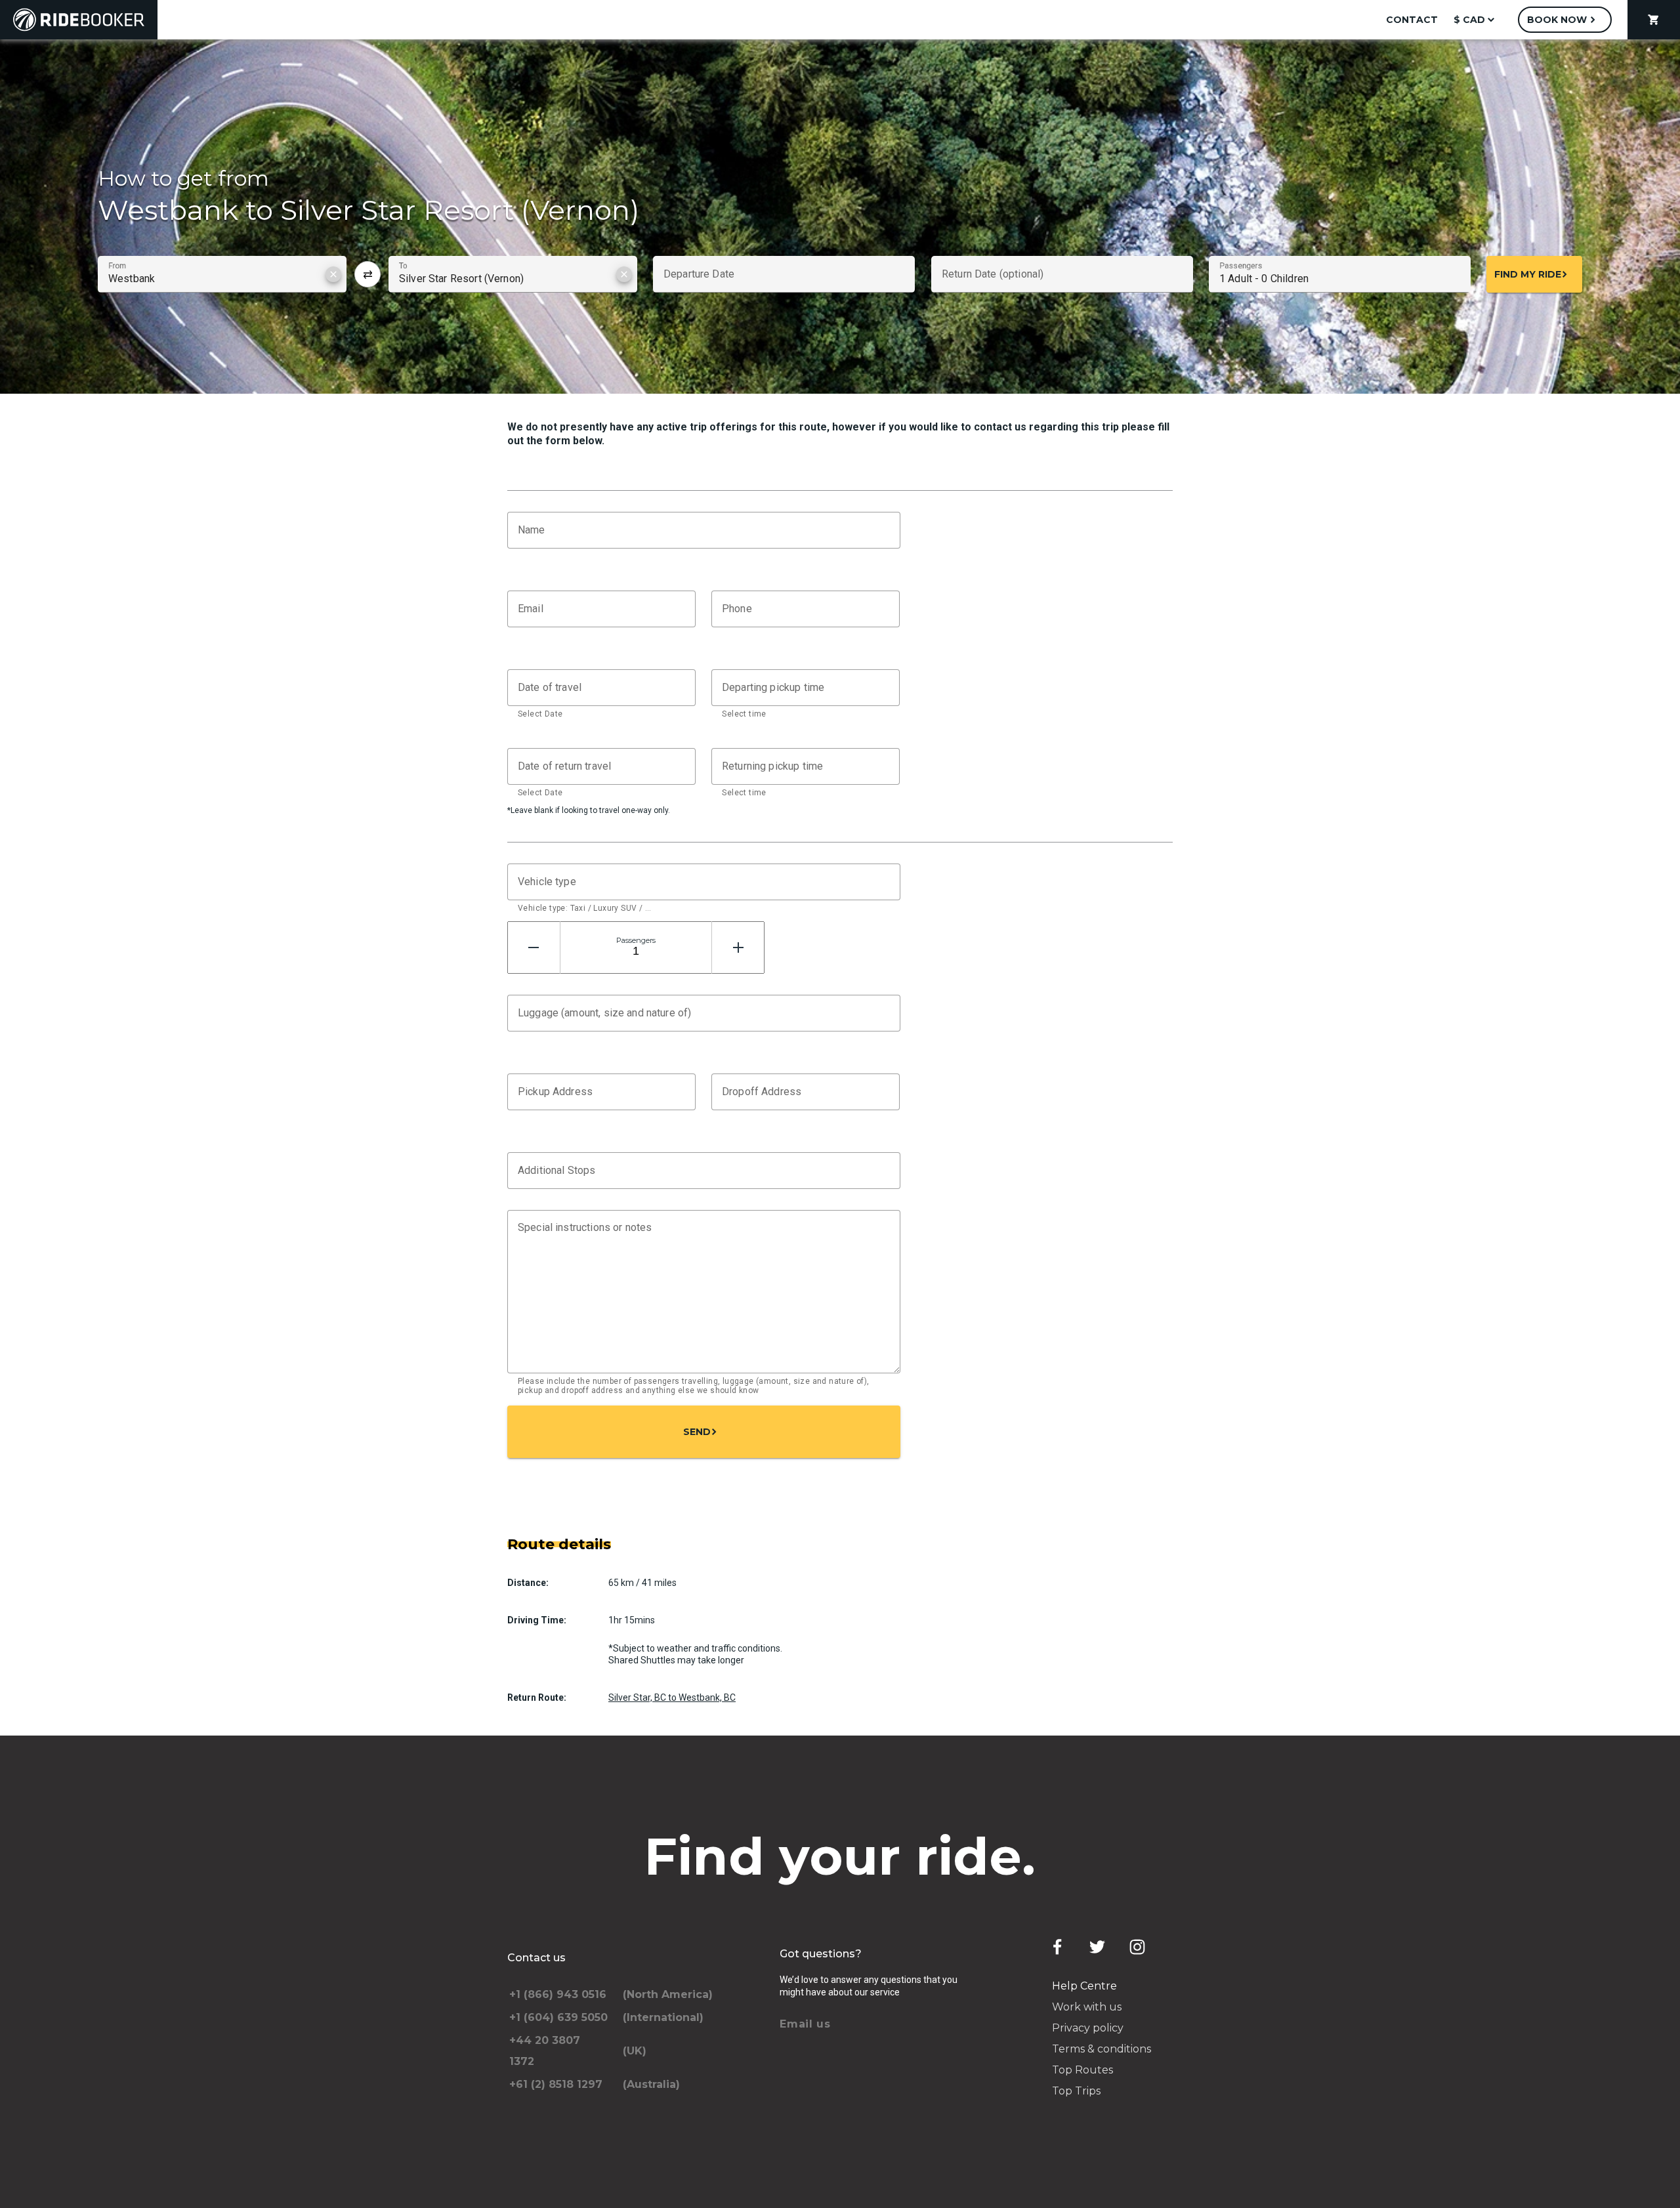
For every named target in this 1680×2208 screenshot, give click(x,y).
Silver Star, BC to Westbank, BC (672, 1698)
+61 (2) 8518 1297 (556, 2084)
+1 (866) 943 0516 (558, 1994)
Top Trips (1076, 2091)
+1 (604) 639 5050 (558, 2017)
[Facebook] (1057, 1947)
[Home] (79, 20)
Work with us (1087, 2007)
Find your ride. (840, 1856)
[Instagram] (1137, 1947)
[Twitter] (1097, 1947)
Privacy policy (1088, 2028)
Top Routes (1082, 2070)
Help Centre (1084, 1986)
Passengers (636, 940)
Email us (805, 2024)
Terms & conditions (1102, 2049)
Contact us (536, 1958)
